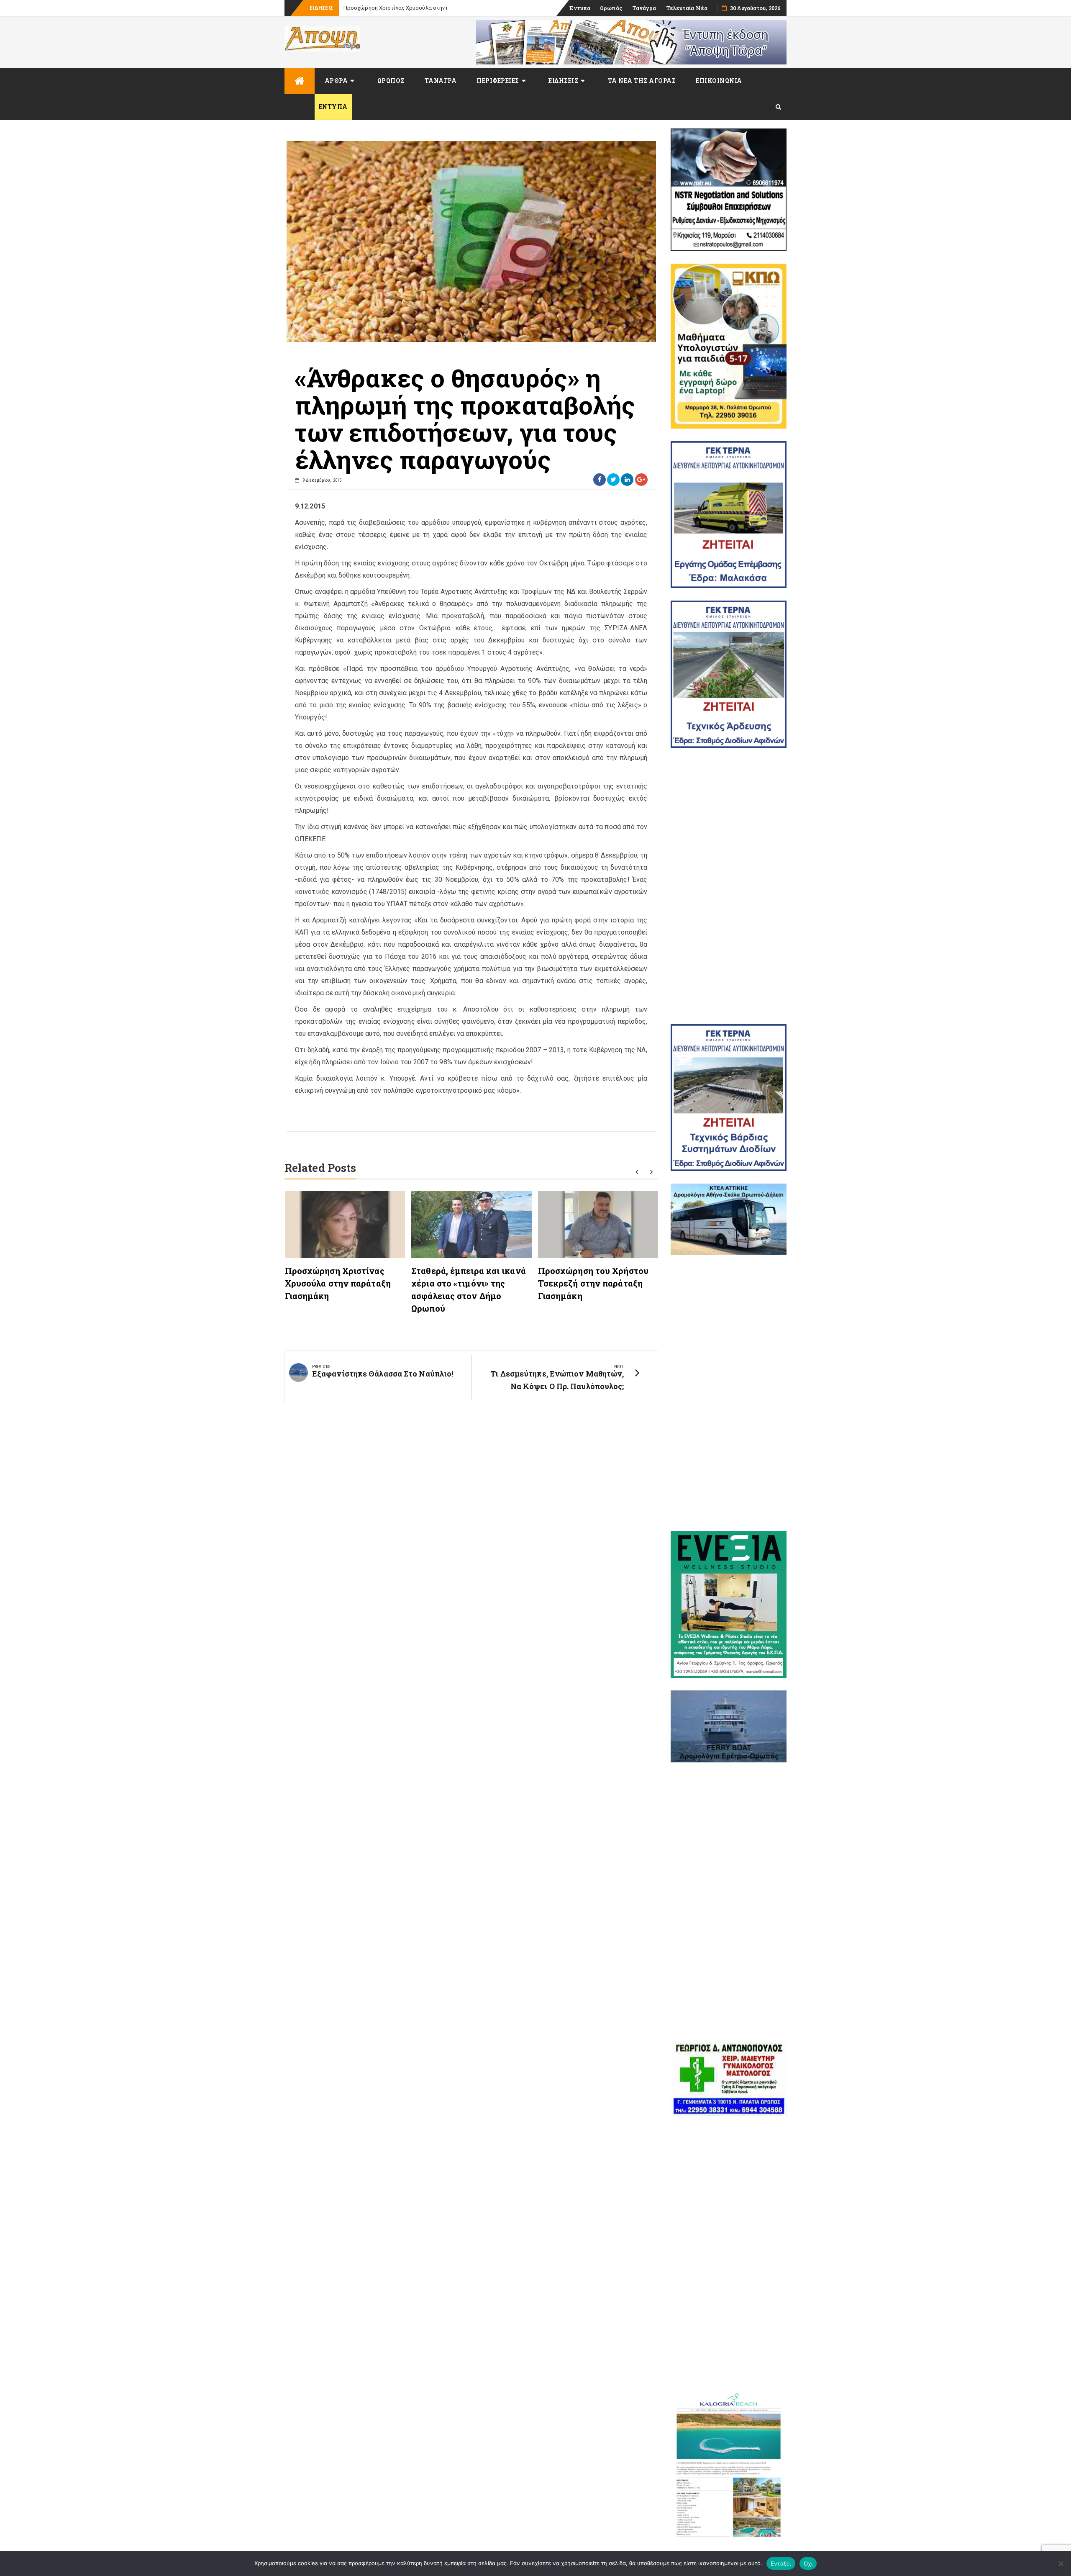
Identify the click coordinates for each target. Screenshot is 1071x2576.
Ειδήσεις (563, 81)
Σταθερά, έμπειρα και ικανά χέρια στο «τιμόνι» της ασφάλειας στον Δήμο (437, 8)
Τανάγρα (644, 8)
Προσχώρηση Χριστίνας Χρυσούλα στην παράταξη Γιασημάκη (338, 1283)
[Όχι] (1061, 2563)
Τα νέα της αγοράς (642, 81)
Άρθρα (336, 81)
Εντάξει (781, 2563)
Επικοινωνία (719, 81)
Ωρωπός (611, 8)
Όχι (808, 2563)
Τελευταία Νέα (687, 8)
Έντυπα (580, 8)
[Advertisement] (729, 886)
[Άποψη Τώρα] (300, 81)
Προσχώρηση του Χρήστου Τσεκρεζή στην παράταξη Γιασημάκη (593, 1283)
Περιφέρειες (498, 81)
